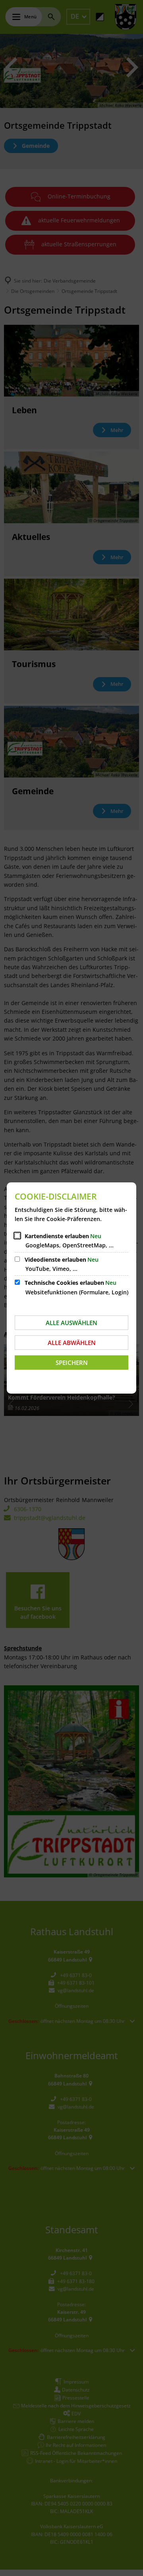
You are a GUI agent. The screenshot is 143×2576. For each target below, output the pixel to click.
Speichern (72, 1363)
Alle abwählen (72, 1343)
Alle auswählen (71, 1323)
